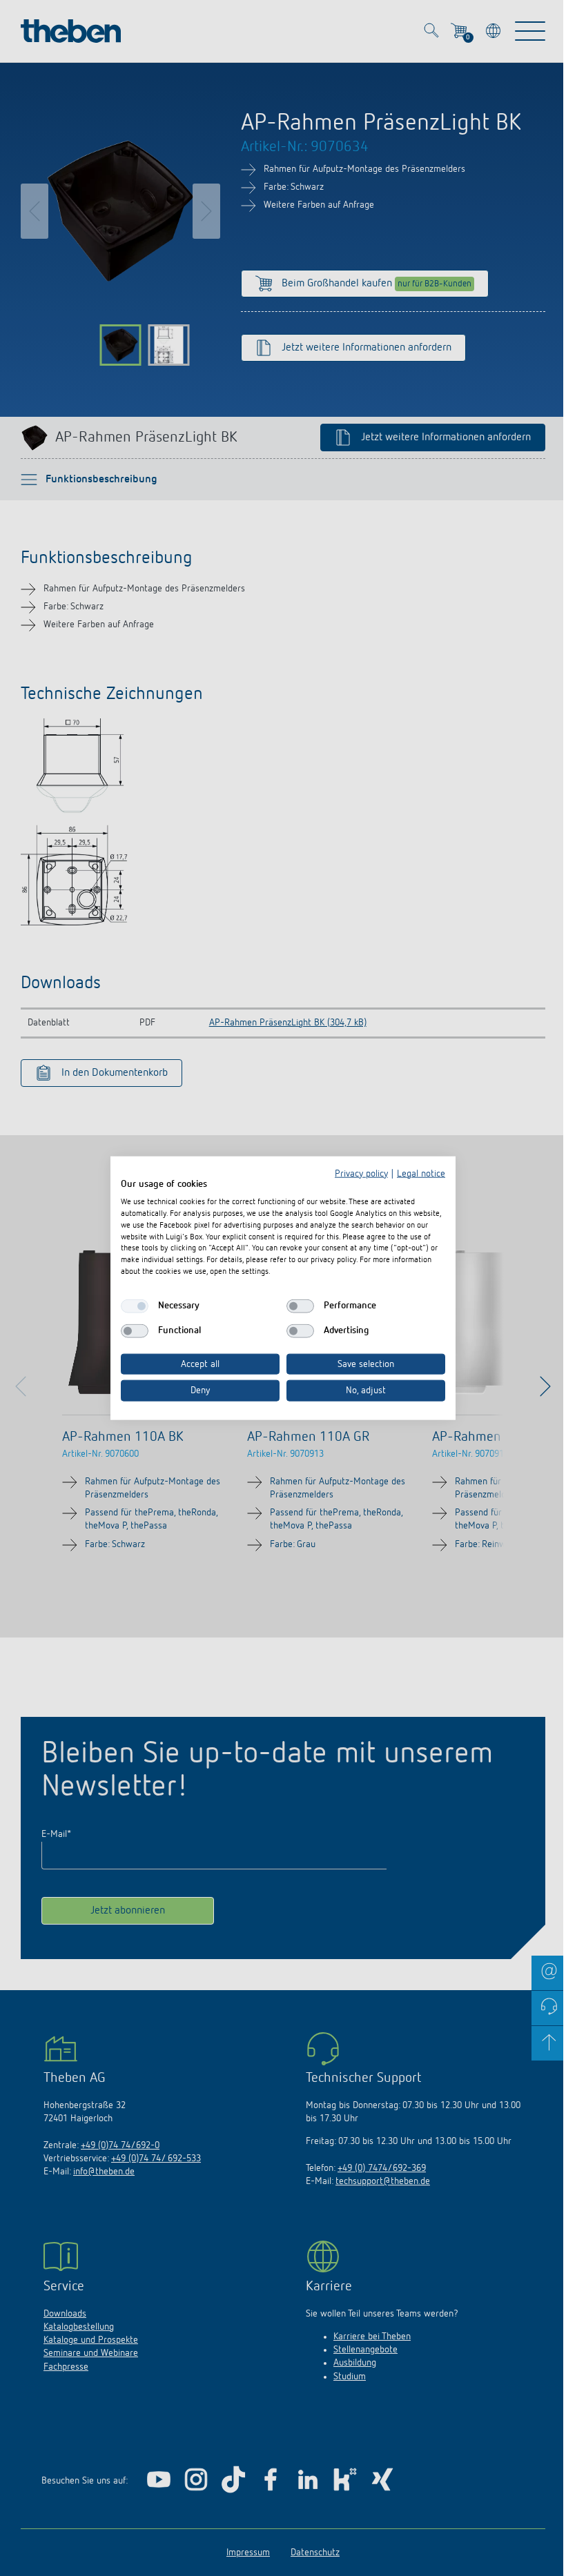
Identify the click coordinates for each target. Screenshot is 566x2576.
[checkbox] (135, 1306)
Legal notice (421, 1173)
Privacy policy (361, 1173)
